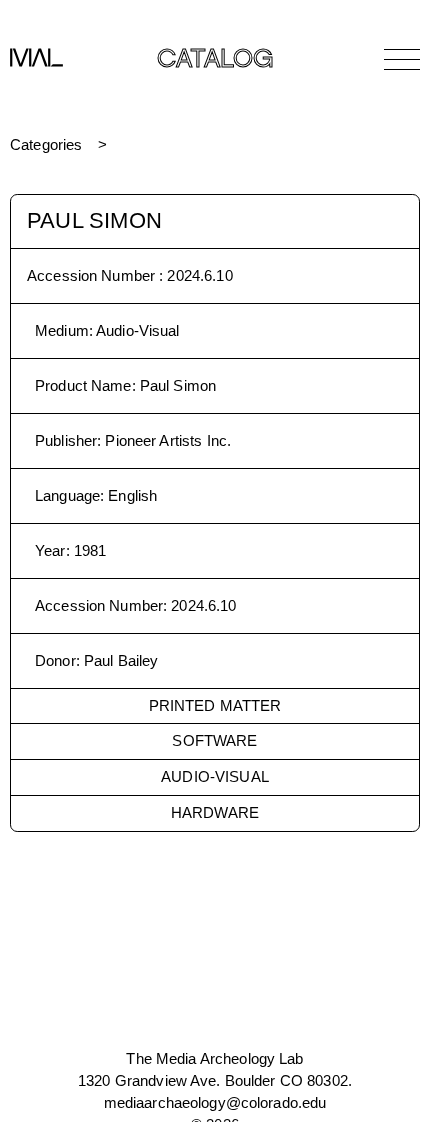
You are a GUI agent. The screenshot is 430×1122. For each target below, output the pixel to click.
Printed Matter (215, 705)
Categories (46, 144)
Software (214, 740)
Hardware (215, 812)
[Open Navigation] (402, 59)
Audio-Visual (215, 776)
